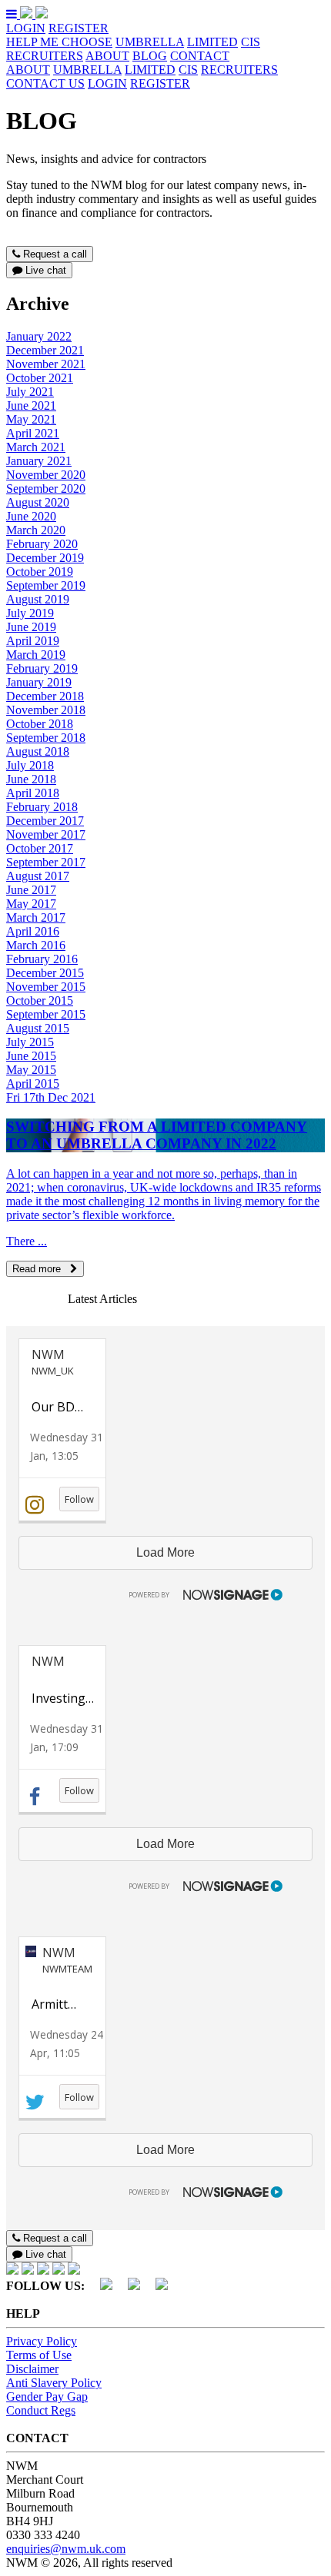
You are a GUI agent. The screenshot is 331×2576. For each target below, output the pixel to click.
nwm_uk (53, 1371)
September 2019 (46, 585)
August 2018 (38, 751)
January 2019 (39, 682)
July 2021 (30, 392)
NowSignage (199, 1592)
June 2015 (31, 1056)
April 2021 (33, 433)
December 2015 (45, 973)
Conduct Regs (41, 2410)
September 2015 (46, 1014)
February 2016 (42, 959)
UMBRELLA (150, 42)
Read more (41, 1269)
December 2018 (45, 696)
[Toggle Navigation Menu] (13, 14)
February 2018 (42, 807)
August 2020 (38, 502)
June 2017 (31, 890)
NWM (48, 1354)
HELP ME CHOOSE (59, 42)
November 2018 (46, 710)
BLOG (150, 56)
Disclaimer (32, 2369)
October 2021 (40, 378)
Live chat (44, 270)
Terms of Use (39, 2355)
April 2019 (33, 641)
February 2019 (42, 668)
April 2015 (33, 1084)
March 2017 (36, 917)
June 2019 (31, 627)
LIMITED (212, 42)
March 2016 (36, 945)
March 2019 (36, 655)
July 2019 (30, 613)
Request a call (53, 254)
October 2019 (40, 572)
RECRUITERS (45, 56)
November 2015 (46, 987)
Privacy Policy (42, 2341)
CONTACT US (45, 83)
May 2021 (31, 419)
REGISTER (79, 28)
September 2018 (46, 738)
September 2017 (46, 862)
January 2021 (39, 461)
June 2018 (31, 779)
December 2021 (45, 350)
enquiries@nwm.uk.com (66, 2549)
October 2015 (40, 1000)
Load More (165, 1552)
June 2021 (31, 406)
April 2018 (33, 793)
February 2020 (42, 544)
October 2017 (40, 848)
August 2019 (38, 599)
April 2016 (33, 931)
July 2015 (30, 1042)
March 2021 (36, 447)
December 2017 (45, 821)
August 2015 (38, 1028)
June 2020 (31, 516)
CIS (251, 42)
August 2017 (38, 876)
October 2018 (40, 724)
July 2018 (30, 765)
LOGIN (26, 28)
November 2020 (46, 475)
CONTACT (200, 56)
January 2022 (39, 336)
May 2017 (31, 904)
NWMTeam (67, 1969)
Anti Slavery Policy (54, 2383)
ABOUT (107, 56)
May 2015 (31, 1070)
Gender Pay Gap (47, 2397)
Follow (79, 1499)
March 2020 (36, 530)
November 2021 (46, 364)
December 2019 (45, 558)
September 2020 (46, 489)
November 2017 (46, 834)
